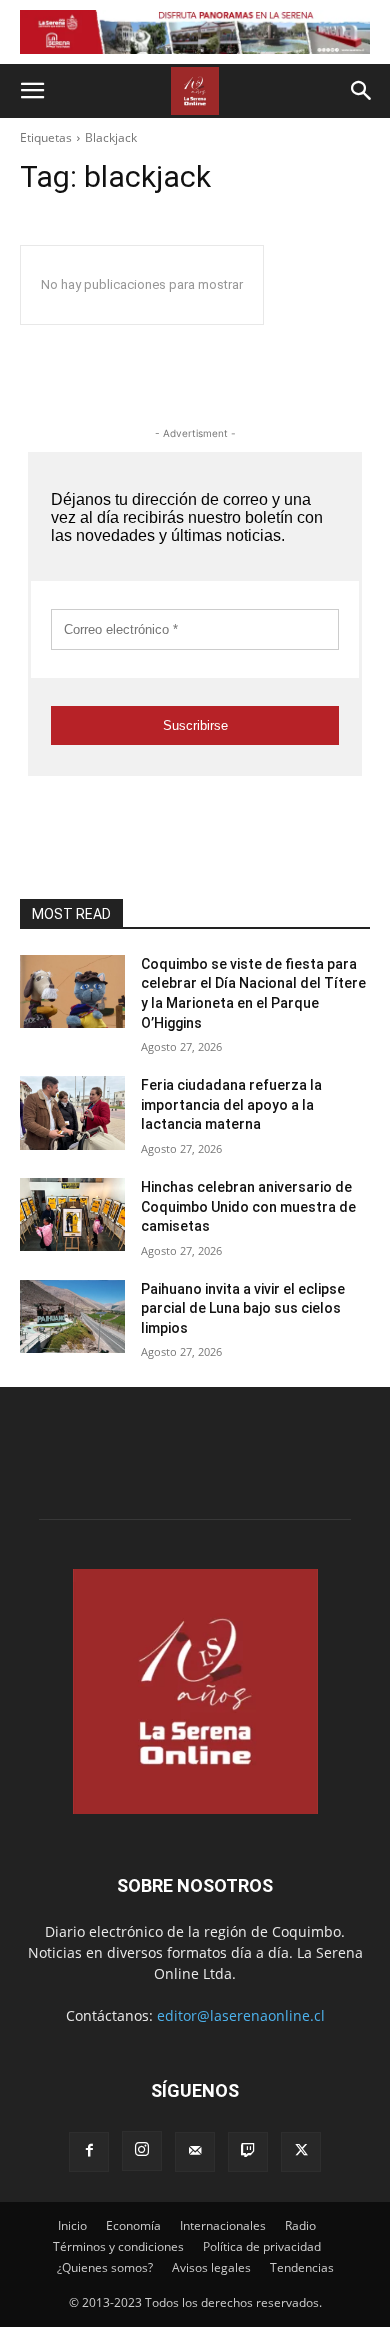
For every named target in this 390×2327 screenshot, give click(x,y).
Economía (133, 2225)
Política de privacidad (262, 2246)
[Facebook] (89, 2152)
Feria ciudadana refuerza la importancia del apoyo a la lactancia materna (231, 1104)
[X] (301, 2152)
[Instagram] (142, 2151)
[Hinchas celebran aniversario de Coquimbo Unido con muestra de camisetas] (72, 1215)
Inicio (72, 2225)
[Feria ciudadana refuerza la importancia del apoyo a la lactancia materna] (72, 1113)
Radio (300, 2225)
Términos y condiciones (118, 2246)
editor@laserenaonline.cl (241, 2015)
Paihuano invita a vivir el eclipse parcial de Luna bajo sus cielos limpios (243, 1308)
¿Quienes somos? (105, 2267)
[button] (32, 91)
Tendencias (302, 2267)
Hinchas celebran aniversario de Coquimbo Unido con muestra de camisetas (248, 1206)
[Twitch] (248, 2152)
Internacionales (223, 2225)
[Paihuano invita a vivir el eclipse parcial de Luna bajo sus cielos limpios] (72, 1317)
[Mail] (195, 2152)
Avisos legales (211, 2267)
